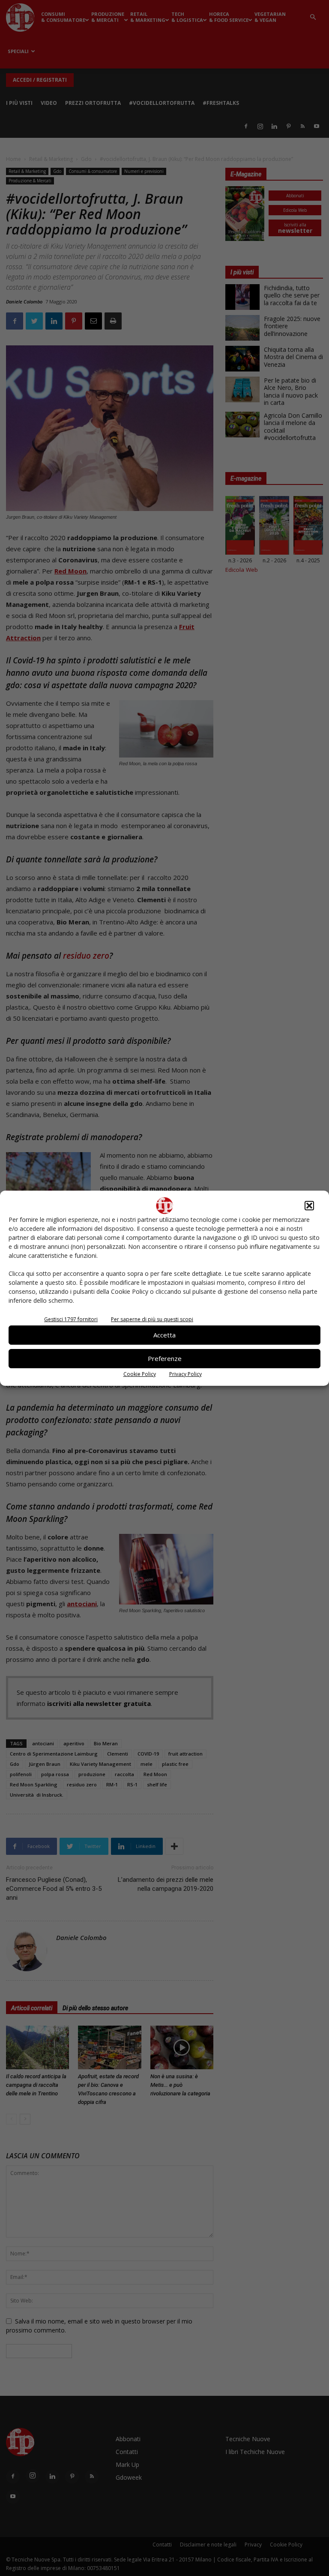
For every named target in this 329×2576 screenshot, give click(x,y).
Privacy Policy (185, 1374)
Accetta (164, 1335)
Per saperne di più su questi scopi (152, 1319)
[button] (309, 1206)
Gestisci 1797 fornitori (71, 1319)
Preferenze (165, 1358)
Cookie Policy (140, 1374)
